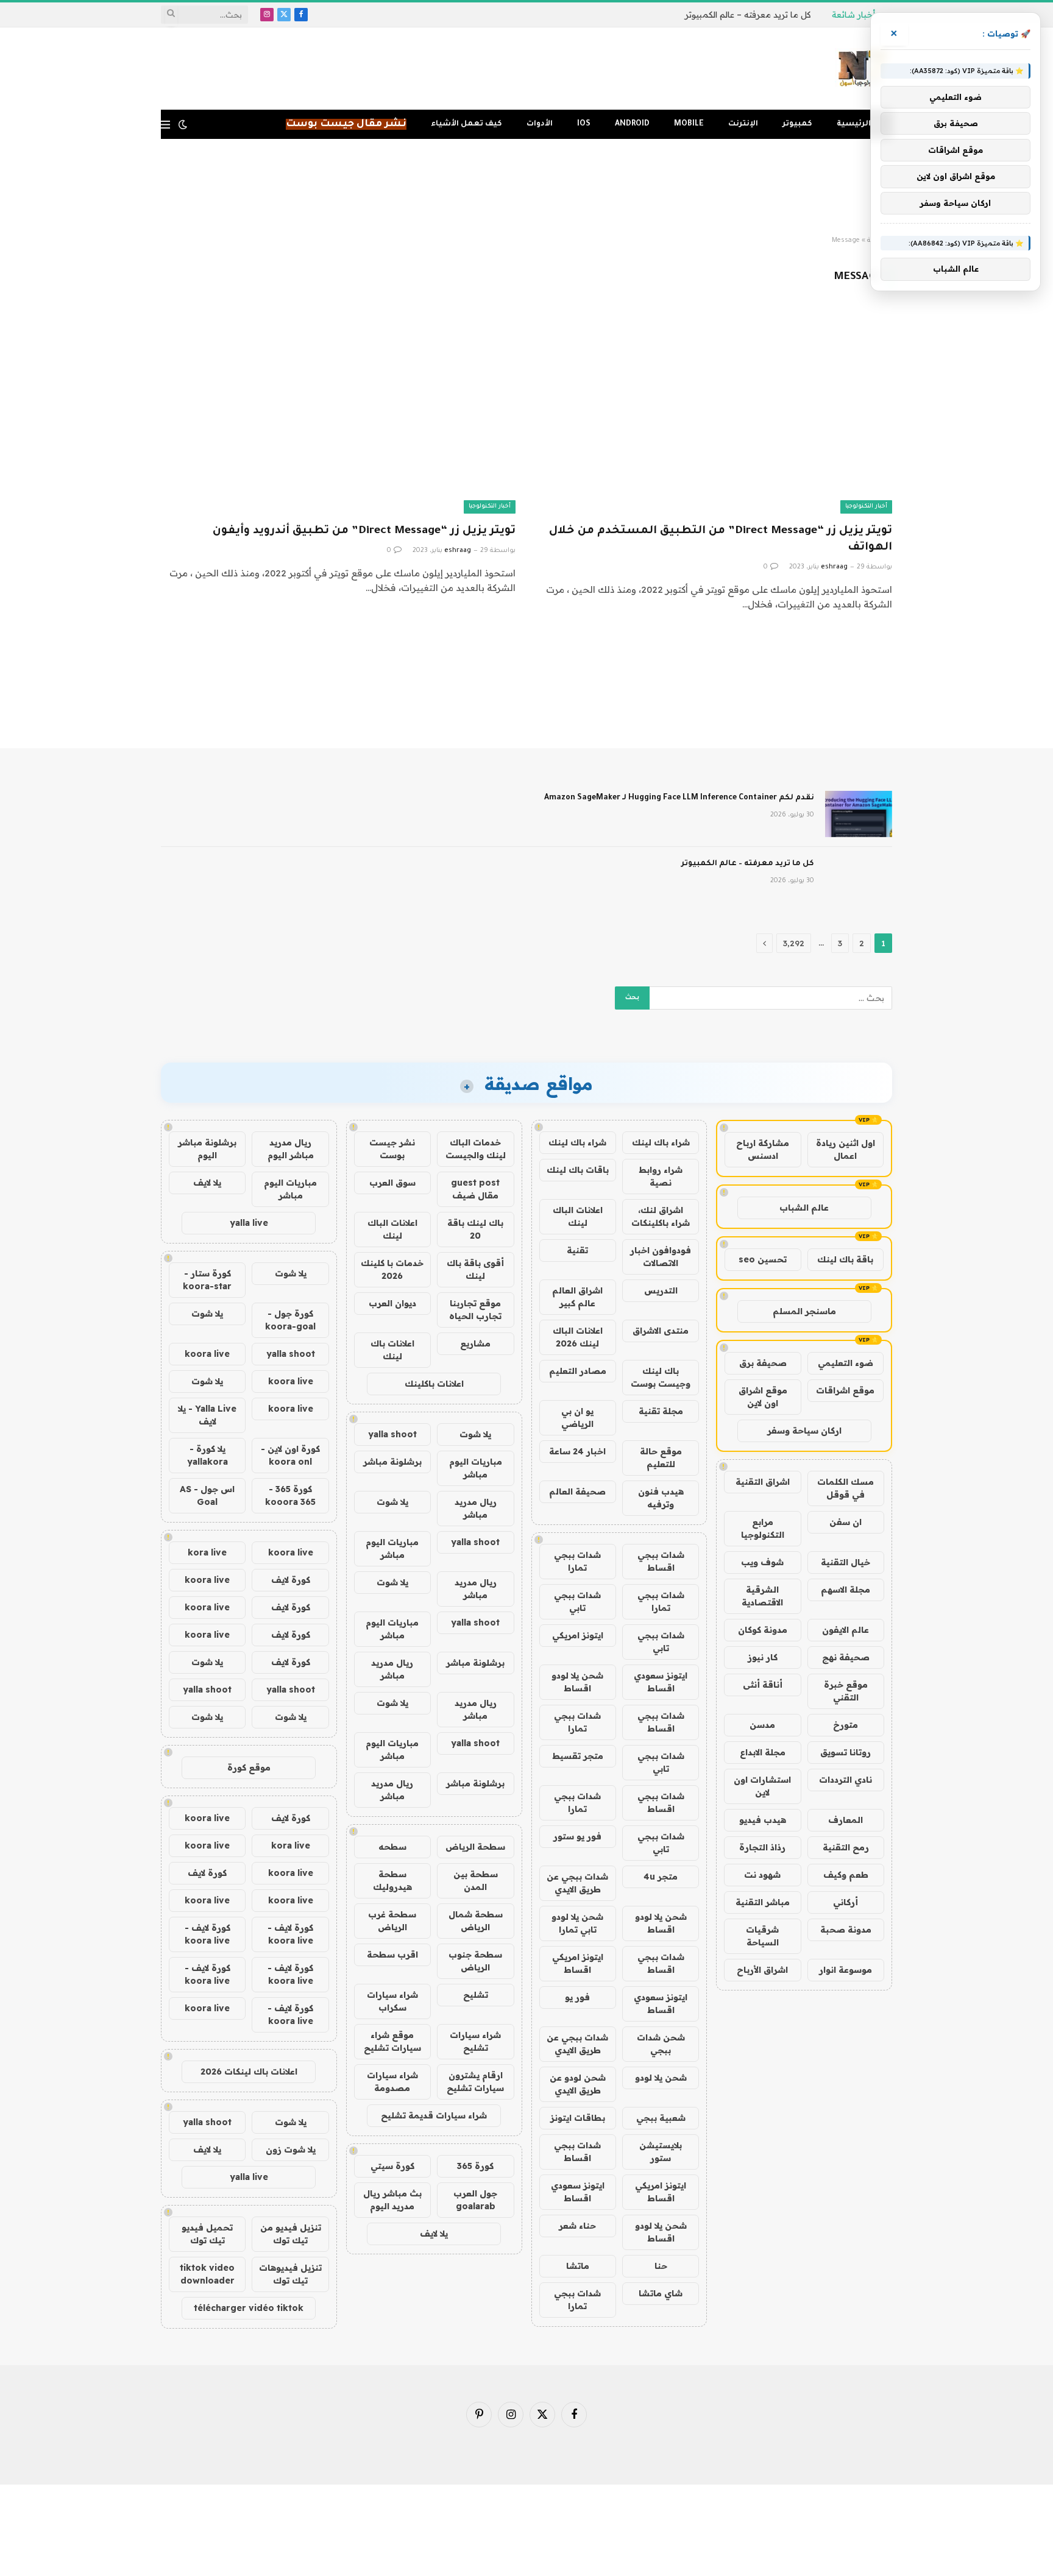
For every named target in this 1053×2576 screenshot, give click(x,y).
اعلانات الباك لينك (578, 1216)
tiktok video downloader (207, 2274)
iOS (584, 124)
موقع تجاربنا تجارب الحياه (475, 1310)
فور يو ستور (577, 1836)
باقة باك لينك (845, 1259)
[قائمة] (165, 125)
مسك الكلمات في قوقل (846, 1488)
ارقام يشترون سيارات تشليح (475, 2082)
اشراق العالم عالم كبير (577, 1297)
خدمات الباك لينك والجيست (476, 1149)
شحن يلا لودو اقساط (577, 1682)
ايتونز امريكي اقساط (578, 1963)
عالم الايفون (846, 1630)
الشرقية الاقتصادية (762, 1596)
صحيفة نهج (846, 1657)
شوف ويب (762, 1562)
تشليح (476, 1995)
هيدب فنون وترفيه (661, 1498)
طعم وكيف (846, 1875)
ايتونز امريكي (578, 1635)
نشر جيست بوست (392, 1149)
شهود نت (762, 1875)
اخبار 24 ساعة (577, 1451)
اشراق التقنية (763, 1482)
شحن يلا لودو (661, 2078)
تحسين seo (763, 1259)
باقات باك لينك (578, 1170)
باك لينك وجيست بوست (661, 1377)
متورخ (846, 1725)
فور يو (577, 1997)
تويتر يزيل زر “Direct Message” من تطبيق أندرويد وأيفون (364, 531)
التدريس (661, 1290)
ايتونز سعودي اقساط (661, 1682)
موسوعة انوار (846, 1970)
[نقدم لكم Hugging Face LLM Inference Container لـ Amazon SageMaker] (859, 814)
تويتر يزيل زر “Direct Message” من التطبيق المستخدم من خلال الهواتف (721, 540)
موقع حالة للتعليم (661, 1458)
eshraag (834, 567)
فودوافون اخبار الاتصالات (661, 1257)
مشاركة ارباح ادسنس (763, 1149)
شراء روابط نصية (661, 1176)
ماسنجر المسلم (804, 1311)
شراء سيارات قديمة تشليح (434, 2115)
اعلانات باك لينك (392, 1350)
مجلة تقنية (661, 1411)
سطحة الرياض (475, 1847)
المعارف (846, 1820)
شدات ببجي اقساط (661, 1561)
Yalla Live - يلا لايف (207, 1415)
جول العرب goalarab (475, 2200)
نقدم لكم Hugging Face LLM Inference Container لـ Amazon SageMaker (679, 798)
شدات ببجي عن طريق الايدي (577, 1883)
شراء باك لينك (661, 1142)
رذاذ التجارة (762, 1847)
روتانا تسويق (846, 1752)
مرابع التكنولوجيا (763, 1528)
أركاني (846, 1902)
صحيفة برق (763, 1363)
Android (632, 124)
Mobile (689, 124)
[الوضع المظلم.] (183, 124)
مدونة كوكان (763, 1630)
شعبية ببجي (661, 2118)
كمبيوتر (797, 124)
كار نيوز (763, 1657)
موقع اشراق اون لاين (763, 1397)
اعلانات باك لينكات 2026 (249, 2072)
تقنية (577, 1250)
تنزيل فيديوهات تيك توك (290, 2274)
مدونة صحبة (846, 1930)
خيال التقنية (846, 1562)
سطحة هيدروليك (392, 1881)
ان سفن (846, 1522)
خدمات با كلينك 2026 (392, 1269)
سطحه (392, 1847)
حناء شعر (577, 2226)
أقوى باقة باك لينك (475, 1269)
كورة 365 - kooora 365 (290, 1495)
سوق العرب (392, 1183)
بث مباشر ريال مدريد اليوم (392, 2200)
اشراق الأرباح (762, 1970)
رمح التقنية (846, 1847)
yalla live (249, 1223)
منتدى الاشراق (661, 1331)
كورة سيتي (392, 2166)
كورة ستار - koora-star (207, 1280)
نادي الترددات (846, 1780)
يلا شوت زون (291, 2150)
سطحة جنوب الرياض (475, 1961)
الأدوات (540, 124)
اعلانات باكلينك (434, 1384)
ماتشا (578, 2266)
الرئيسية (854, 124)
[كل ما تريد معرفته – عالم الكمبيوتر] (859, 880)
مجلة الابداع (763, 1752)
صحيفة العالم (577, 1491)
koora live (207, 1354)
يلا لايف (434, 2234)
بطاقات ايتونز (578, 2118)
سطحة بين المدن (476, 1881)
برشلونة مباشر (392, 1462)
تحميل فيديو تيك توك (207, 2234)
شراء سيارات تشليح (475, 2041)
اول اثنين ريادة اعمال (846, 1149)
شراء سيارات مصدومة (392, 2082)
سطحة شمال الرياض (476, 1921)
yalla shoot (392, 1434)
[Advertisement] (526, 188)
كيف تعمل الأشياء (466, 124)
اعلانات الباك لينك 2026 (578, 1337)
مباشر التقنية (763, 1902)
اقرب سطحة (392, 1955)
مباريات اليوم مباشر (476, 1468)
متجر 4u (661, 1877)
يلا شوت (475, 1434)
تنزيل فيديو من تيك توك (291, 2234)
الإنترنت (743, 124)
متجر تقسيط (578, 1756)
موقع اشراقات (845, 1390)
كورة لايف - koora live (290, 1934)
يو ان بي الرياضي (577, 1417)
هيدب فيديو (763, 1820)
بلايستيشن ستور (661, 2152)
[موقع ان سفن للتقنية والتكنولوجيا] (863, 69)
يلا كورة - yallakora (207, 1455)
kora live (207, 1552)
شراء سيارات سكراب (392, 2001)
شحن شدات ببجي (661, 2044)
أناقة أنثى (763, 1685)
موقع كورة (249, 1767)
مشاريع (475, 1343)
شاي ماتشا (661, 2293)
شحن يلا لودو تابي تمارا (577, 1923)
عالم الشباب (804, 1208)
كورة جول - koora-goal (290, 1320)
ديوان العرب (392, 1303)
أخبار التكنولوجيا (866, 507)
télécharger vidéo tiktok (249, 2308)
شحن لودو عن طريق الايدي (578, 2084)
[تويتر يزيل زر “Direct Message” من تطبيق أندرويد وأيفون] (338, 413)
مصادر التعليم (578, 1371)
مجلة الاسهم (846, 1590)
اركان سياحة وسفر (804, 1431)
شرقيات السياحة (762, 1936)
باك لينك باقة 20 (475, 1229)
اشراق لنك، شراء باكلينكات (661, 1216)
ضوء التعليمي (846, 1363)
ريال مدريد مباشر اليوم (291, 1149)
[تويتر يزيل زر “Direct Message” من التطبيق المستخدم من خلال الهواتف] (715, 413)
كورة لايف (291, 1580)
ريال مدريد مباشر (476, 1508)
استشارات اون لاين (762, 1786)
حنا (661, 2266)
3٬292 (794, 943)
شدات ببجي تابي (577, 1601)
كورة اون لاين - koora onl (290, 1455)
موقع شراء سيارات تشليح (392, 2041)
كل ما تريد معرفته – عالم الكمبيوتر (748, 15)
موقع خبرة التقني (846, 1691)
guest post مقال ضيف (475, 1189)
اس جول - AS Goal (207, 1495)
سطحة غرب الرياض (392, 1921)
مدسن (762, 1725)
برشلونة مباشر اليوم (207, 1149)
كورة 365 (475, 2166)
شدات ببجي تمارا (577, 1561)
